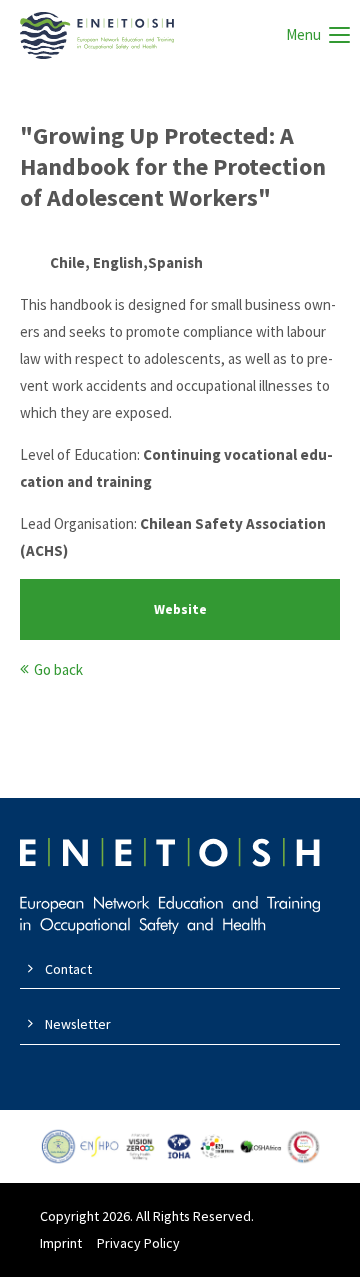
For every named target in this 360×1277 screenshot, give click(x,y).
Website (180, 609)
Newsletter (78, 1024)
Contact (68, 969)
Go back (58, 669)
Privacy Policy (138, 1243)
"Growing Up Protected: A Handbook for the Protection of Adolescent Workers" (173, 166)
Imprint (61, 1243)
